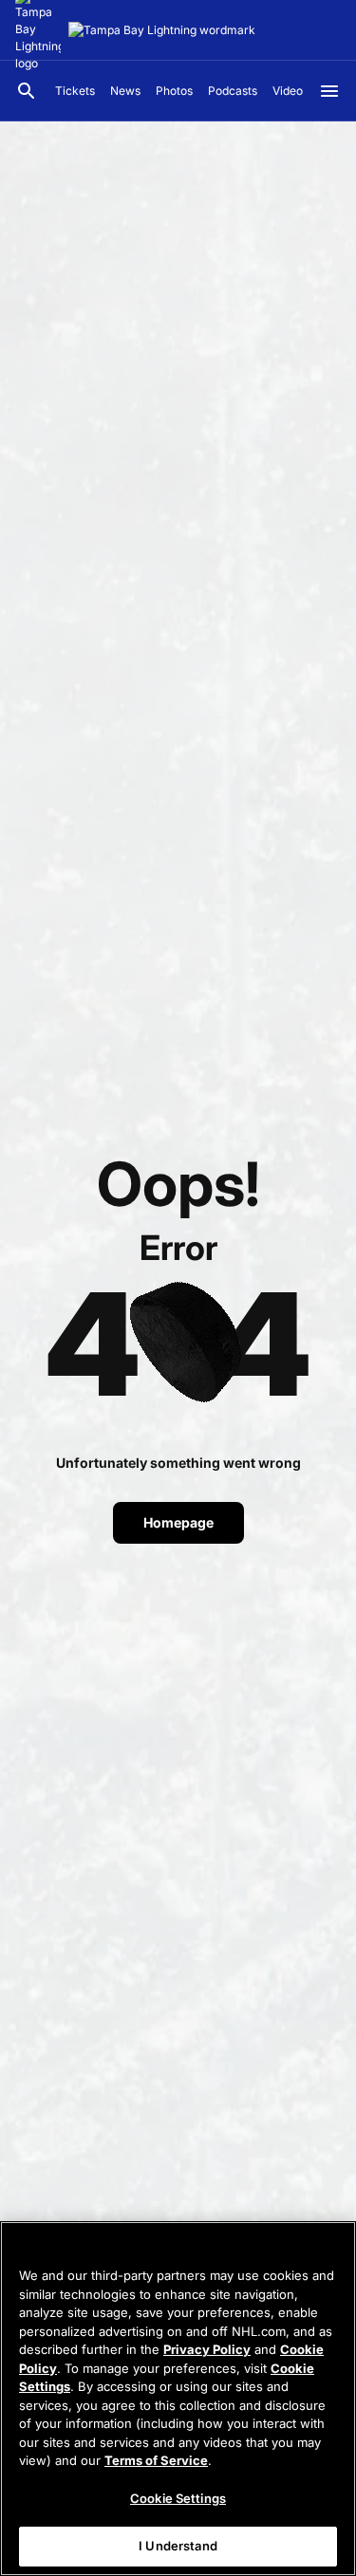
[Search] (27, 91)
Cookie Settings (178, 2498)
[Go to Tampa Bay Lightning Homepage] (162, 30)
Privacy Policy (207, 2349)
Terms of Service (156, 2460)
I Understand (178, 2546)
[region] (178, 2399)
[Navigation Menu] (329, 91)
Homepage (178, 1522)
